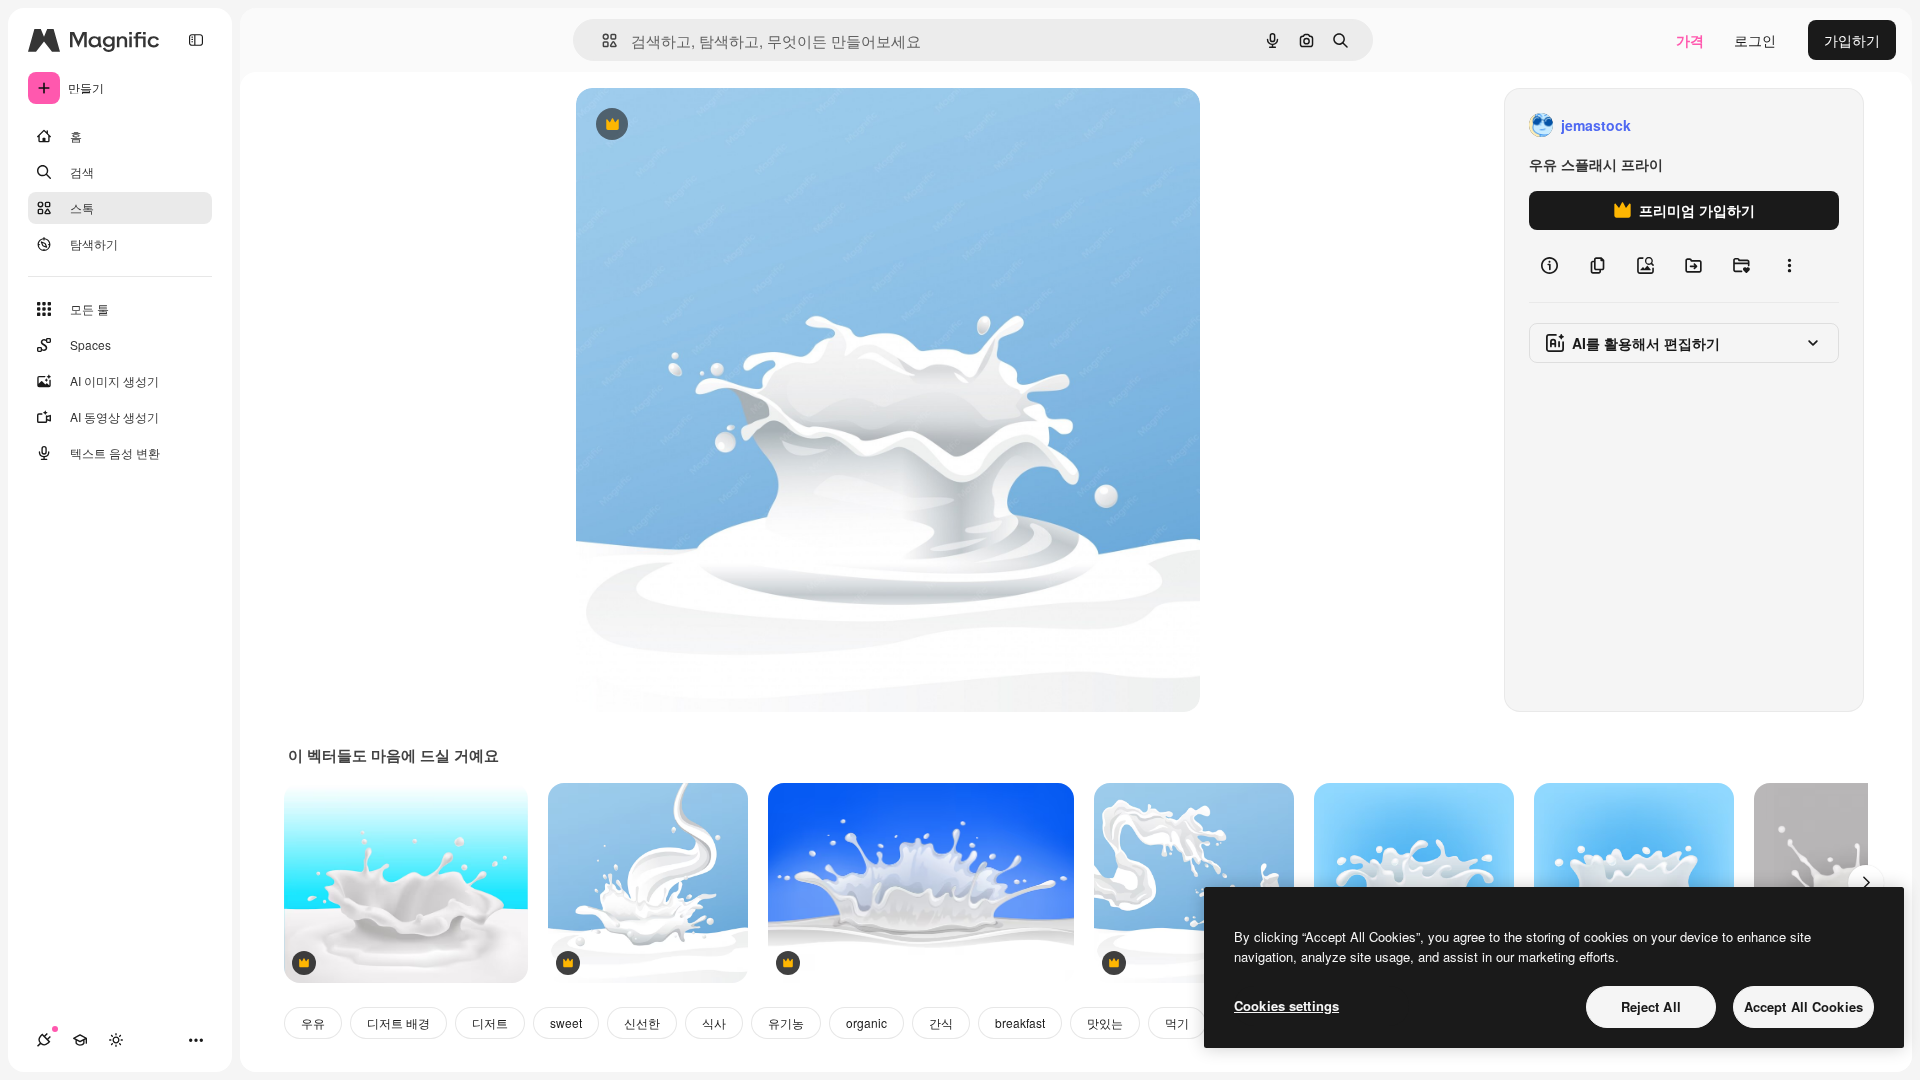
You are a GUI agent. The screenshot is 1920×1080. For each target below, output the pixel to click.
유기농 (786, 1022)
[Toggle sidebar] (196, 40)
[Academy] (80, 1040)
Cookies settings (1286, 1005)
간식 (941, 1022)
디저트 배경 (398, 1022)
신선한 (642, 1022)
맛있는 (1105, 1022)
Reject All (1651, 1006)
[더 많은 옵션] (1789, 266)
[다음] (1866, 883)
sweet (566, 1022)
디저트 (490, 1022)
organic (866, 1022)
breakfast (1020, 1022)
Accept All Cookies (1803, 1006)
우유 (313, 1022)
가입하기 (1852, 40)
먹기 (1177, 1022)
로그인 (1755, 40)
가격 (1690, 40)
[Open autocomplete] (601, 40)
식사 (714, 1022)
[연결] (44, 1040)
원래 (691, 125)
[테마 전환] (116, 1040)
